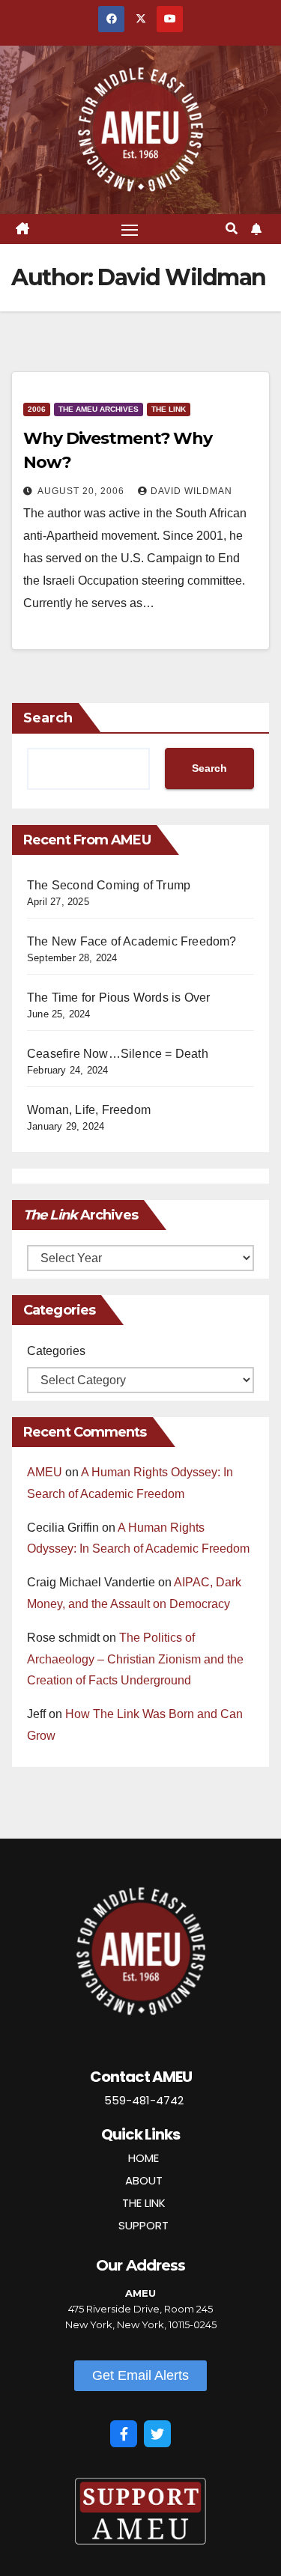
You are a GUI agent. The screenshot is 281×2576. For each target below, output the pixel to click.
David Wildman (191, 491)
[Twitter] (157, 2434)
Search (48, 718)
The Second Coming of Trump (109, 885)
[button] (232, 229)
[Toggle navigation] (130, 229)
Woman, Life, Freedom (89, 1110)
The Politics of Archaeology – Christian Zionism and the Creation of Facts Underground (135, 1659)
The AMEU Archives (99, 409)
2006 (37, 409)
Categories (56, 1351)
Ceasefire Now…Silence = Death (118, 1054)
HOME (143, 2158)
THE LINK (144, 2203)
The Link (169, 409)
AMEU (45, 1472)
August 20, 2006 (82, 491)
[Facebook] (124, 2434)
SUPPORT (143, 2225)
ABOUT (144, 2180)
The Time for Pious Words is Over (118, 998)
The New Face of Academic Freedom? (132, 941)
